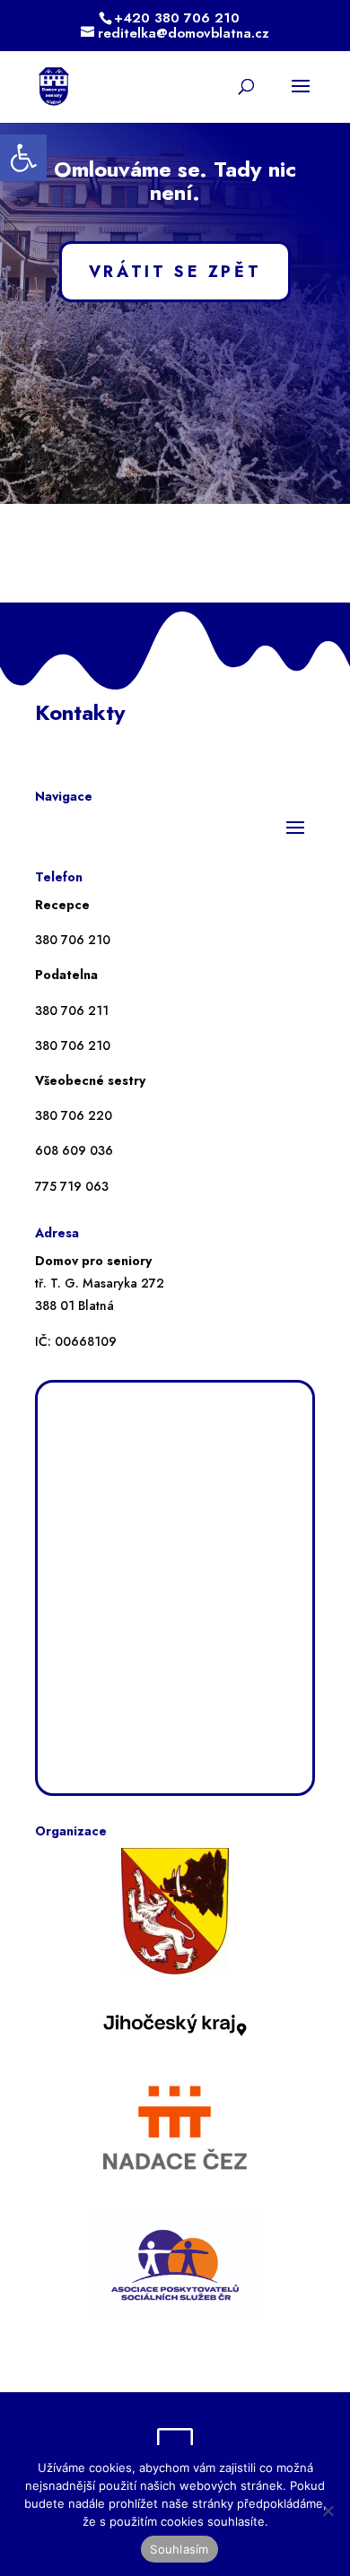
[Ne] (328, 2511)
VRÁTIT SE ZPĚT (175, 272)
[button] (23, 158)
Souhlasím (179, 2549)
